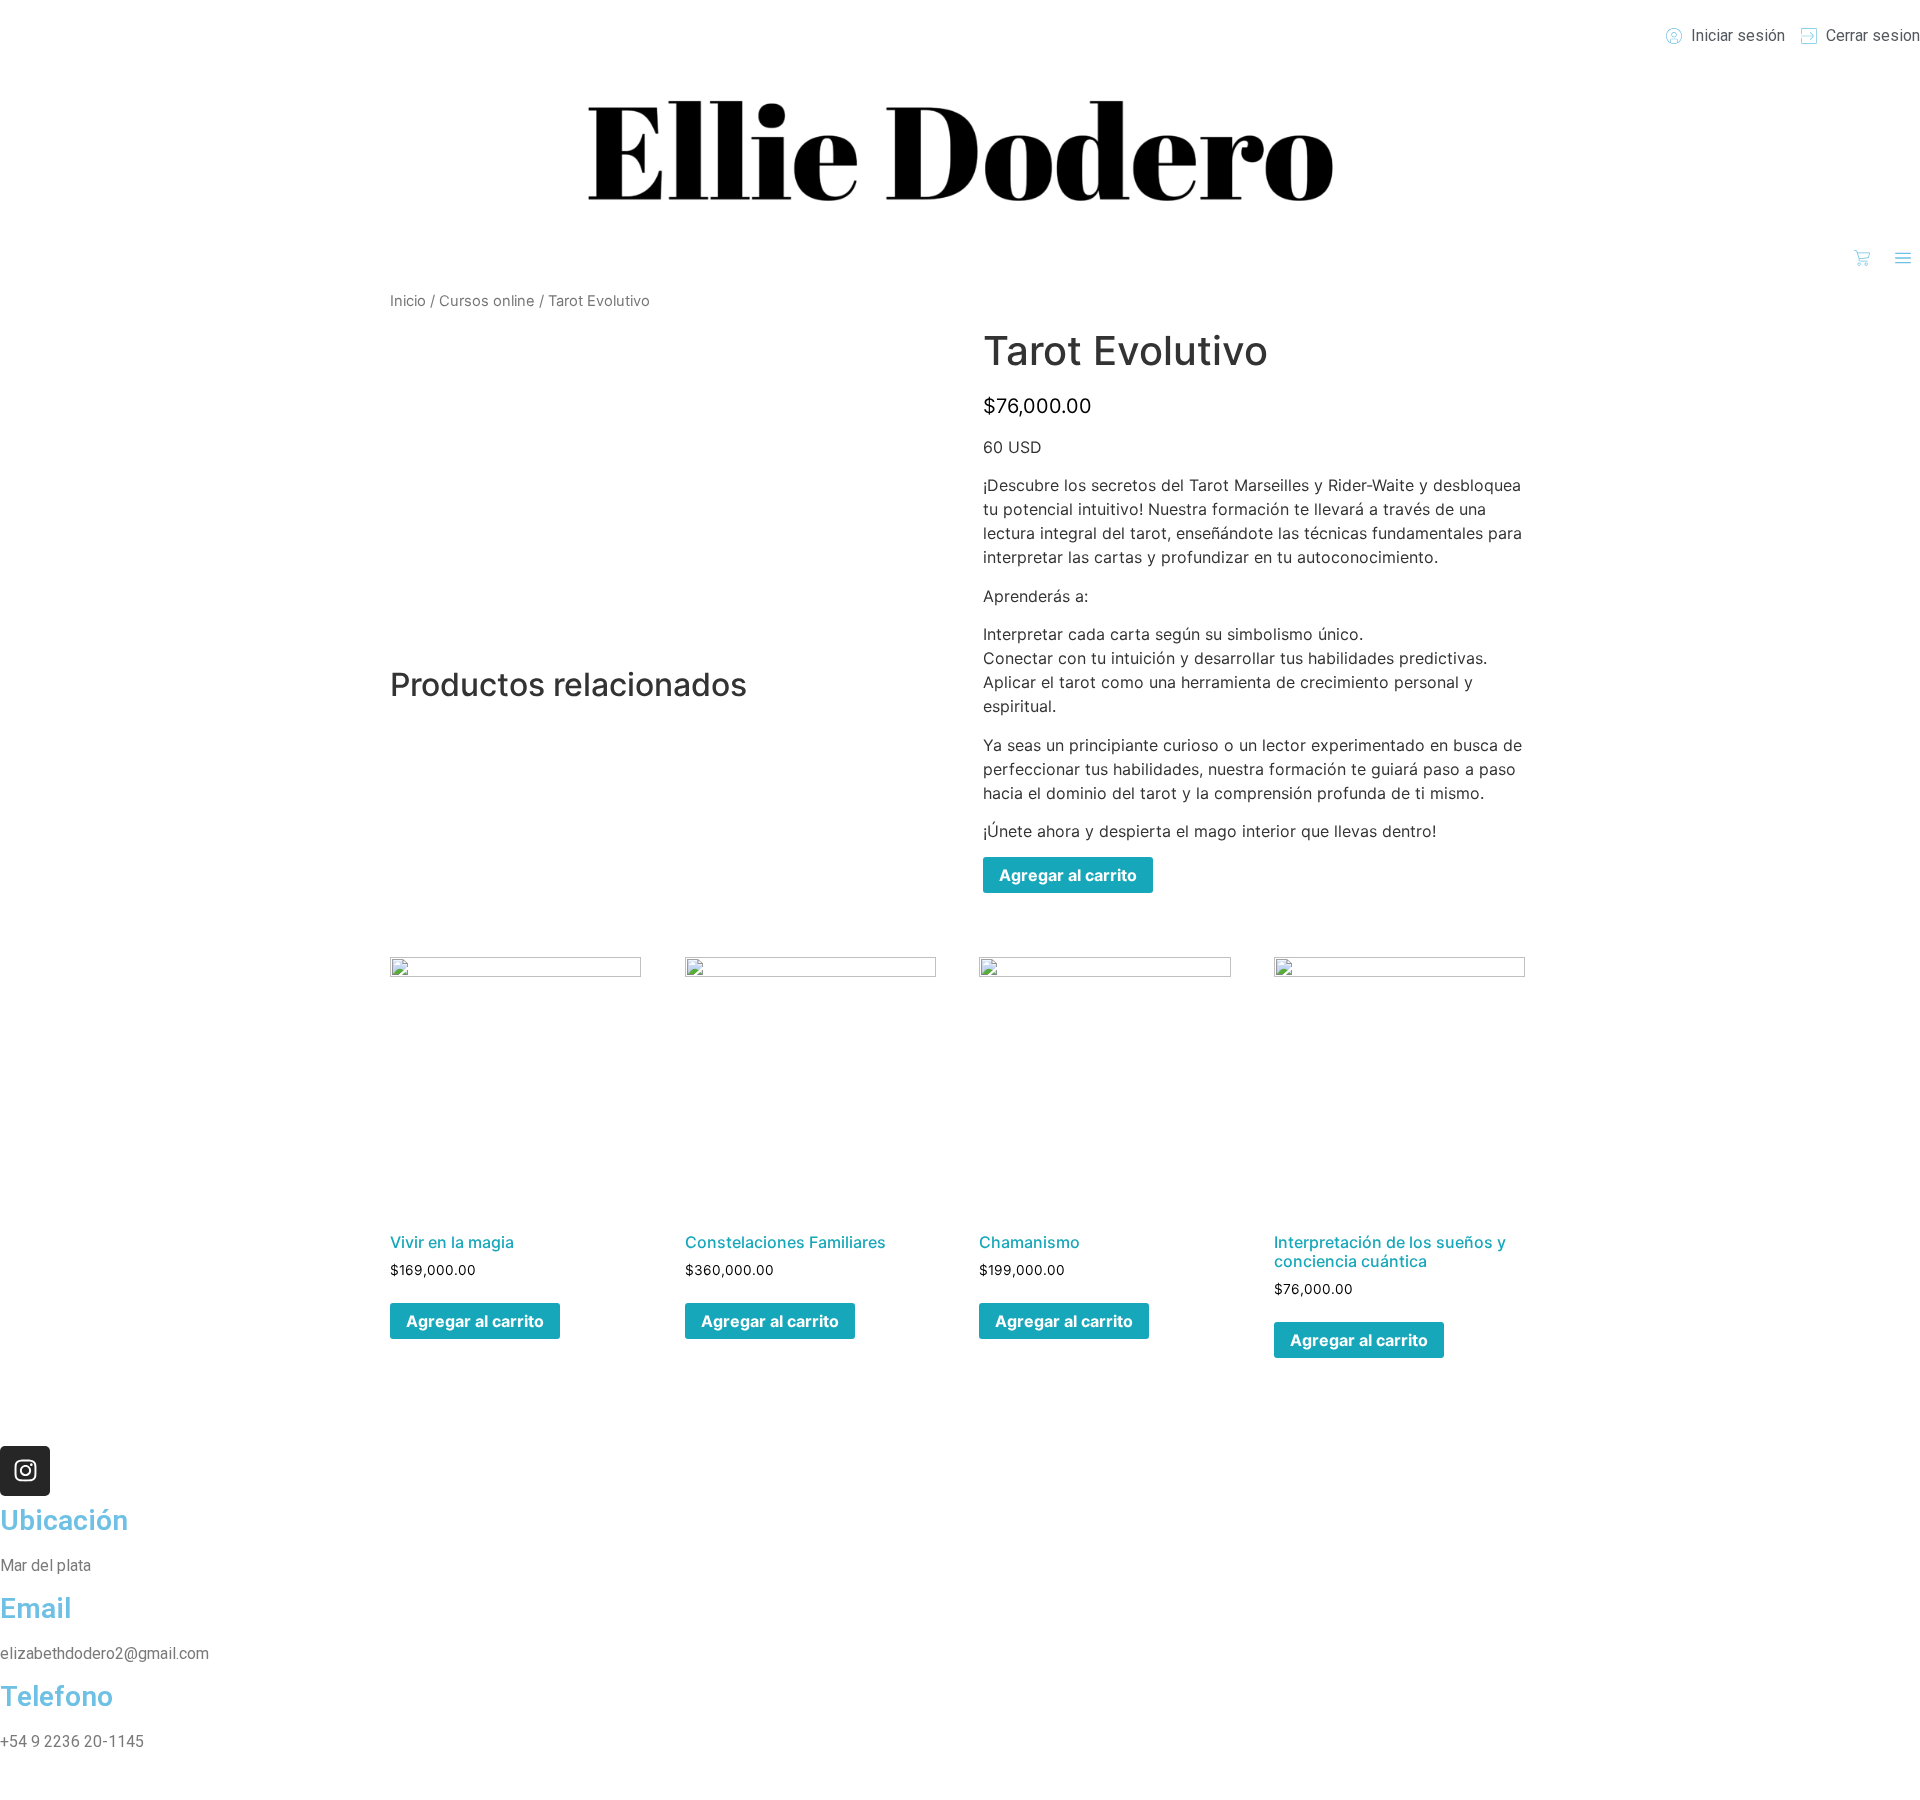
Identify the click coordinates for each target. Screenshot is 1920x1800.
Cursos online (487, 301)
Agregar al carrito (1068, 875)
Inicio (408, 301)
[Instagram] (25, 1471)
